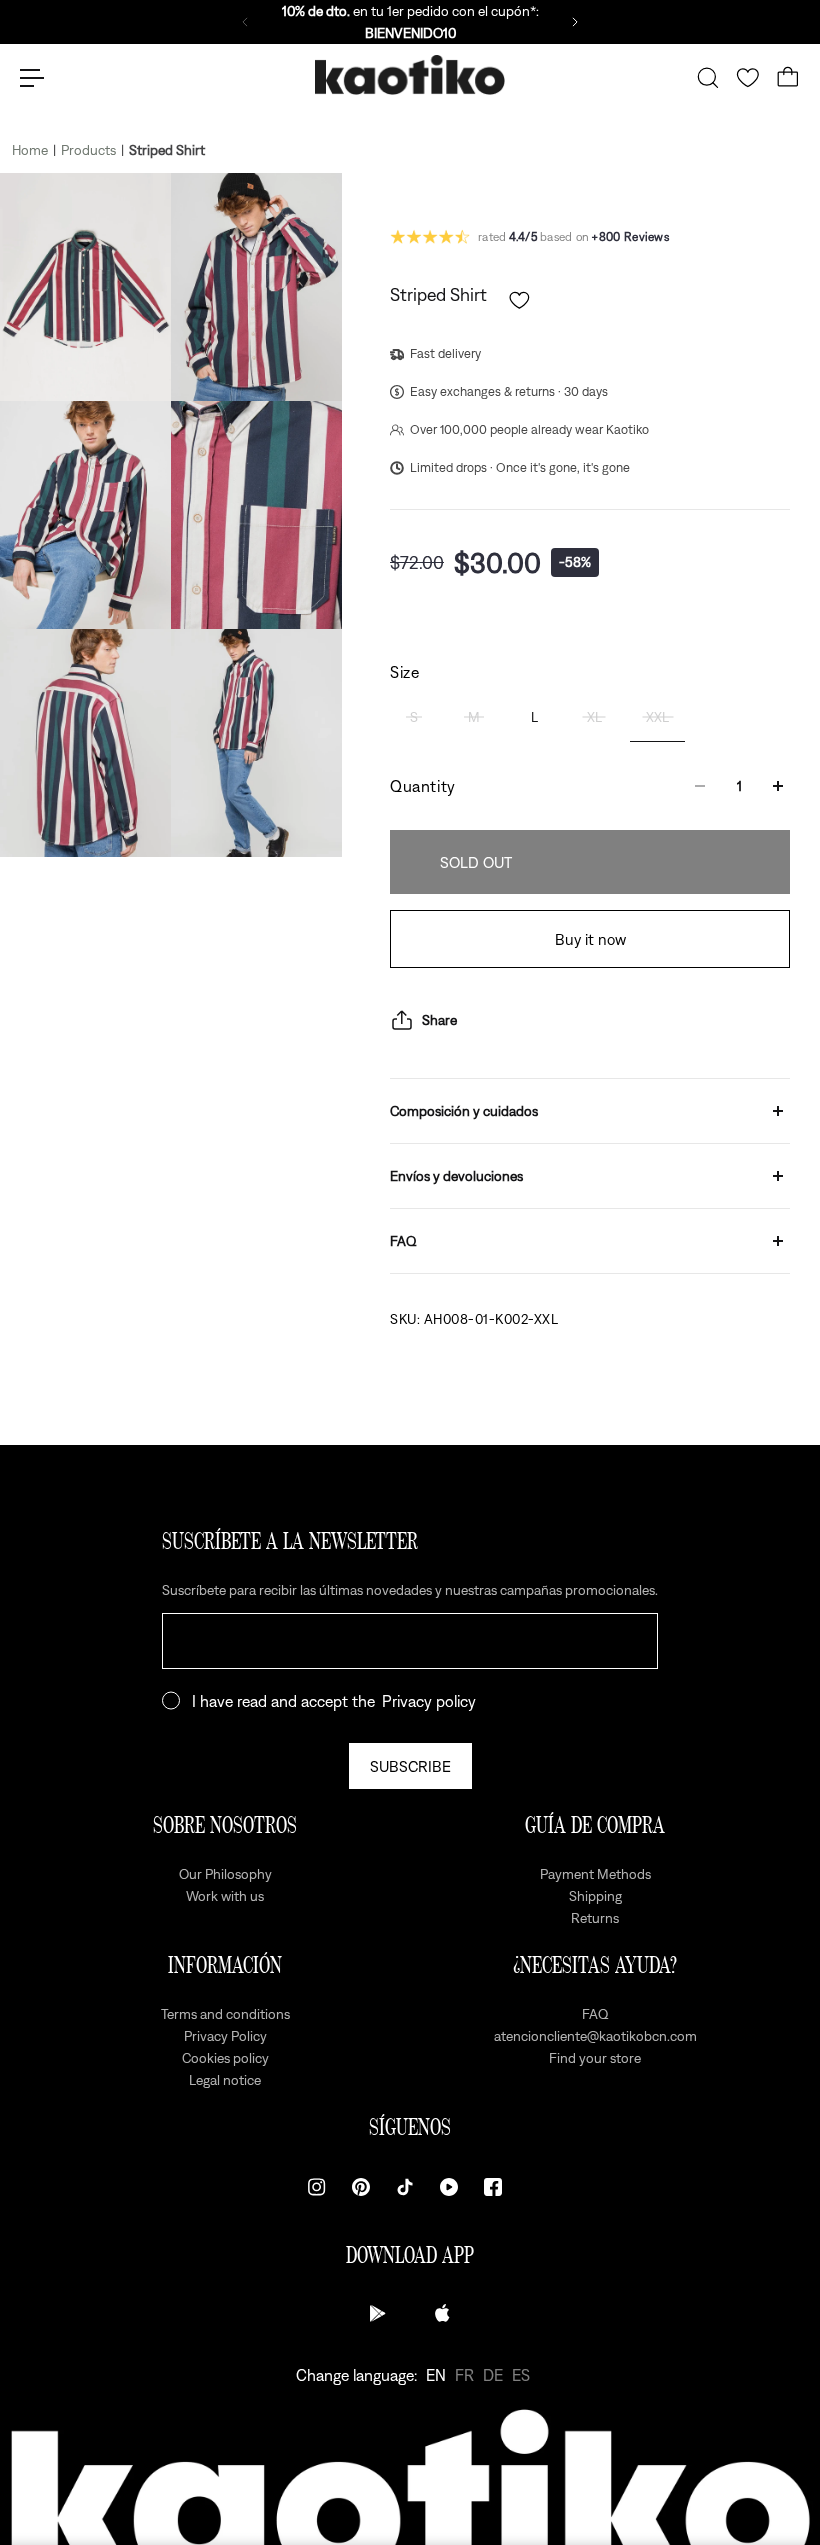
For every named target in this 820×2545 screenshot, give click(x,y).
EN (436, 2375)
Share (439, 1020)
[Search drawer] (708, 78)
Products (88, 150)
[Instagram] (317, 2187)
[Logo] (410, 78)
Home (30, 150)
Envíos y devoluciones (456, 1176)
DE (493, 2375)
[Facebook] (493, 2187)
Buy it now (590, 939)
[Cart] (788, 78)
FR (464, 2375)
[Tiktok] (405, 2187)
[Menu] (32, 78)
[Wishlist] (748, 78)
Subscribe (410, 1766)
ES (521, 2375)
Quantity (423, 786)
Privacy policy (429, 1701)
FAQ (403, 1241)
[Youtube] (449, 2187)
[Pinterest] (361, 2187)
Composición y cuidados (464, 1111)
